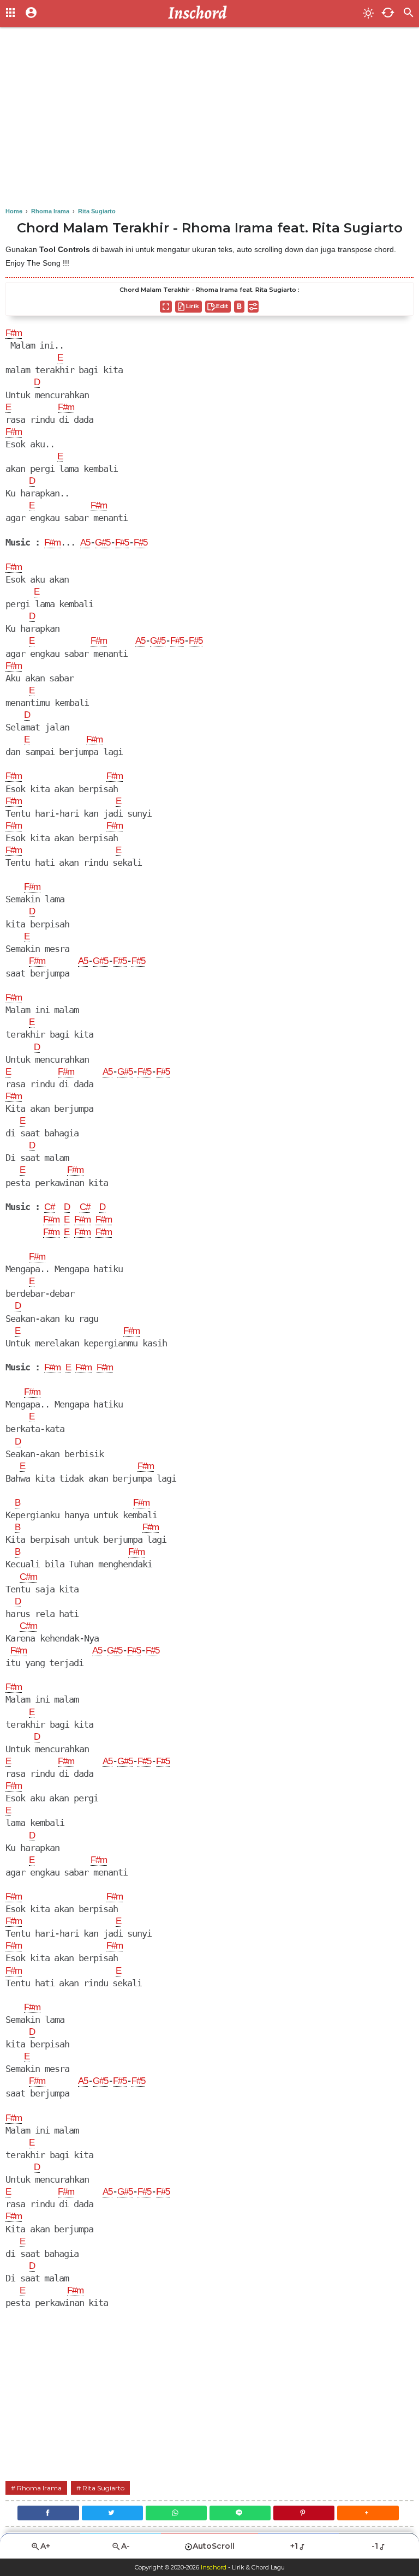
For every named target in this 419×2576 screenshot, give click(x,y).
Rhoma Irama (39, 2488)
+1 (294, 2546)
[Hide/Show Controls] (253, 307)
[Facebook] (48, 2513)
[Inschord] (200, 14)
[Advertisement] (209, 120)
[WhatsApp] (176, 2513)
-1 (375, 2546)
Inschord (214, 2567)
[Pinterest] (304, 2513)
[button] (368, 2513)
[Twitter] (112, 2513)
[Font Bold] (239, 307)
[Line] (240, 2513)
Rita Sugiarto (103, 2488)
